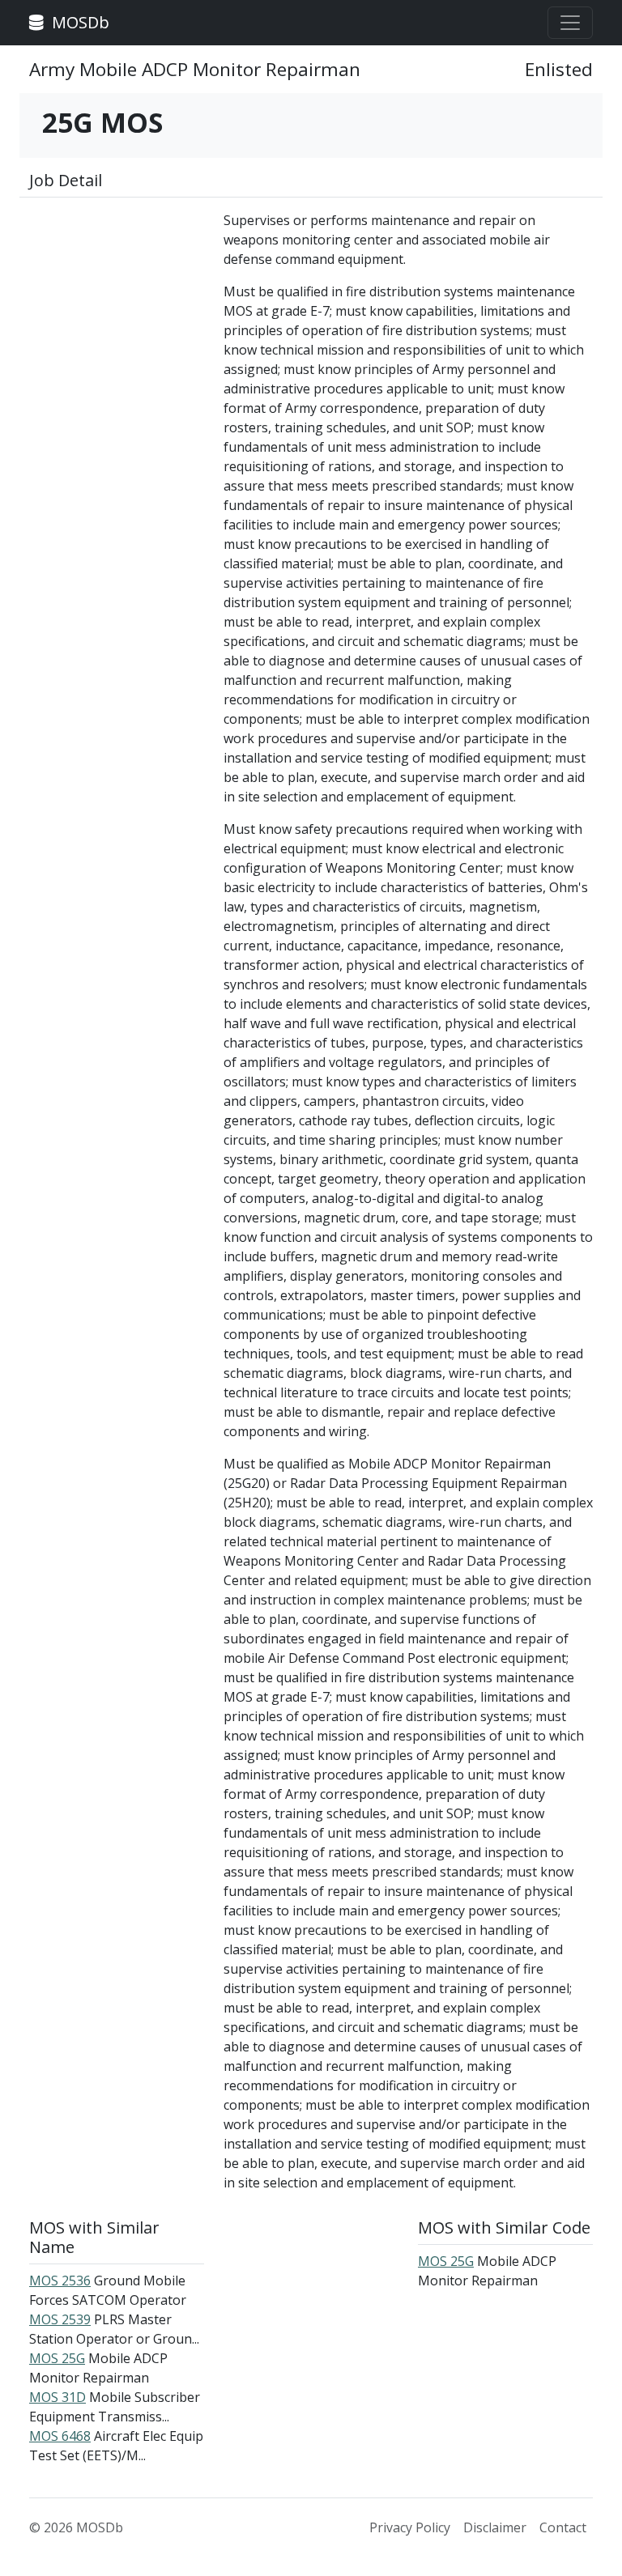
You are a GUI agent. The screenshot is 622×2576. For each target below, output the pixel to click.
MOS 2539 (60, 2319)
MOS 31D (58, 2397)
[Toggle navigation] (570, 23)
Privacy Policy (410, 2527)
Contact (563, 2527)
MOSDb (79, 22)
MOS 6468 (60, 2436)
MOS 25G (57, 2358)
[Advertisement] (117, 291)
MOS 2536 (60, 2281)
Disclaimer (495, 2527)
